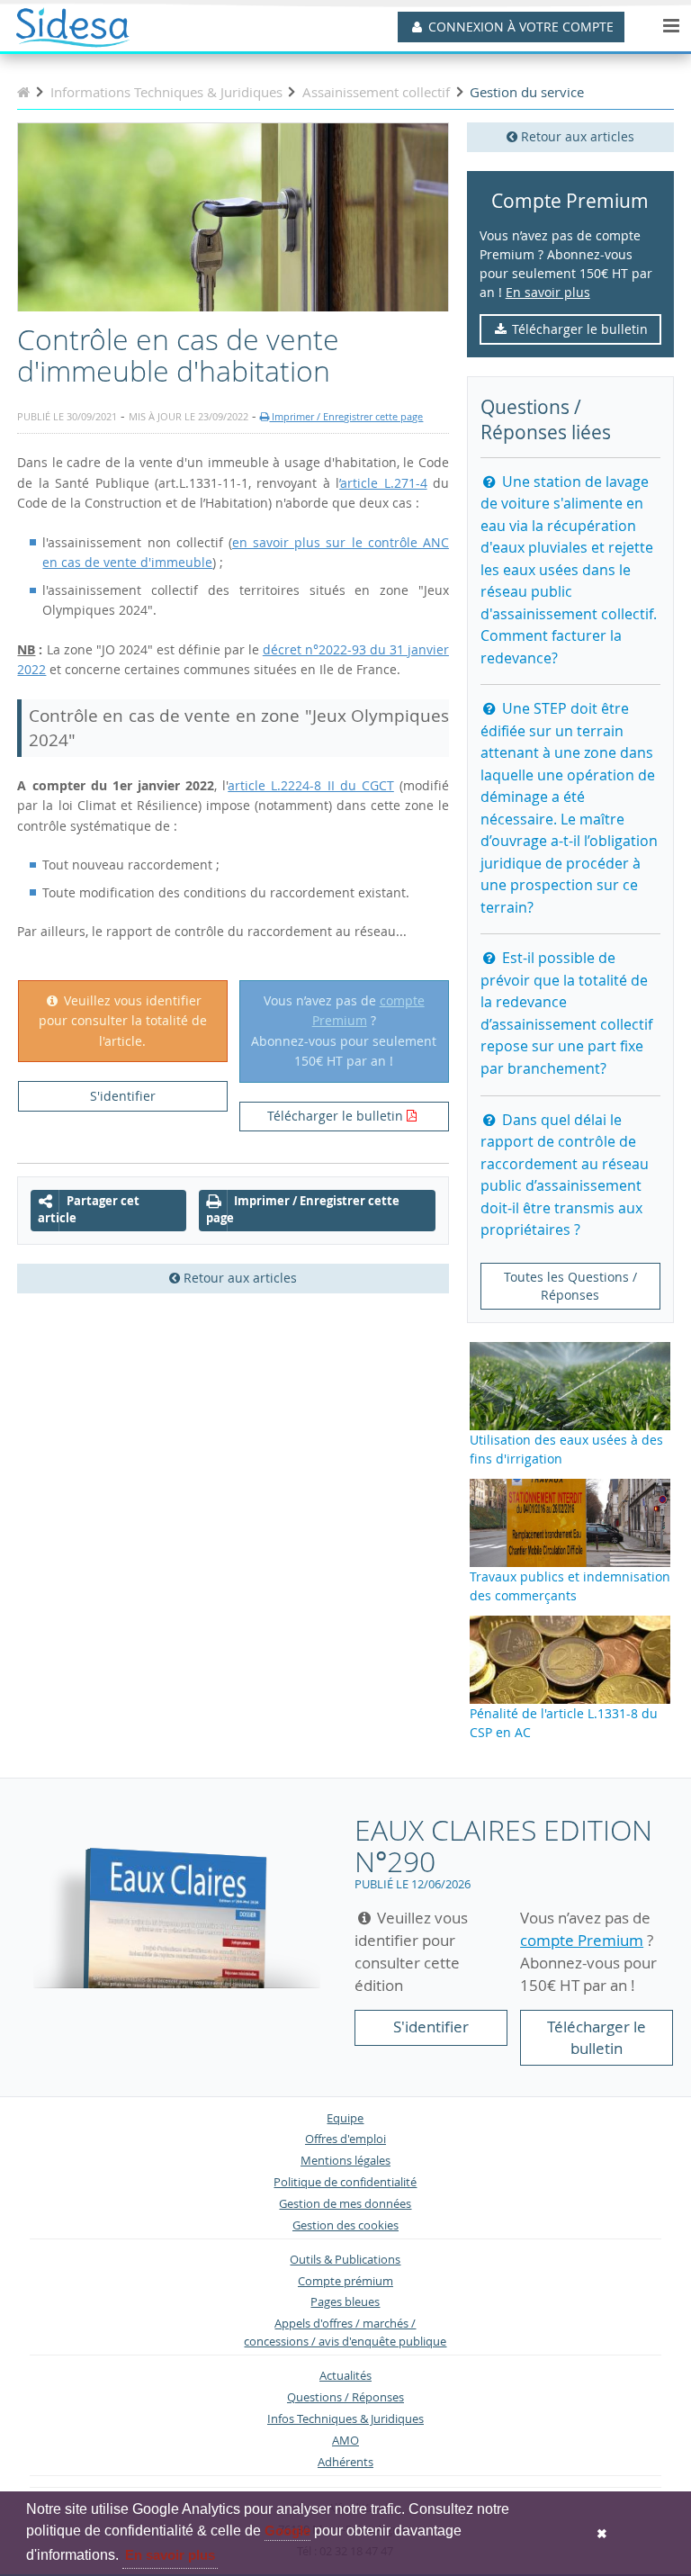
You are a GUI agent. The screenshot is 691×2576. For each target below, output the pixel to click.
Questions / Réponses (345, 2397)
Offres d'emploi (345, 2139)
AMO (345, 2441)
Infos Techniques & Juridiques (345, 2419)
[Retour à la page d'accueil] (23, 92)
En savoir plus (548, 292)
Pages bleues (345, 2302)
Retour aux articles (576, 136)
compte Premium (582, 1940)
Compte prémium (345, 2281)
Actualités (345, 2376)
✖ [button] (602, 2534)
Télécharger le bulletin (578, 329)
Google (287, 2531)
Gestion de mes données (345, 2204)
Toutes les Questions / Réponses (570, 1286)
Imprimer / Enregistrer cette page (346, 416)
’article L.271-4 (383, 483)
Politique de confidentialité (345, 2182)
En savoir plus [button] (170, 2555)
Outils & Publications (345, 2260)
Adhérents (345, 2462)
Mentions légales (345, 2161)
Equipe (345, 2118)
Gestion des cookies (345, 2225)
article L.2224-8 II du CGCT (311, 785)
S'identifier (123, 1096)
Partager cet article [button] (89, 1210)
